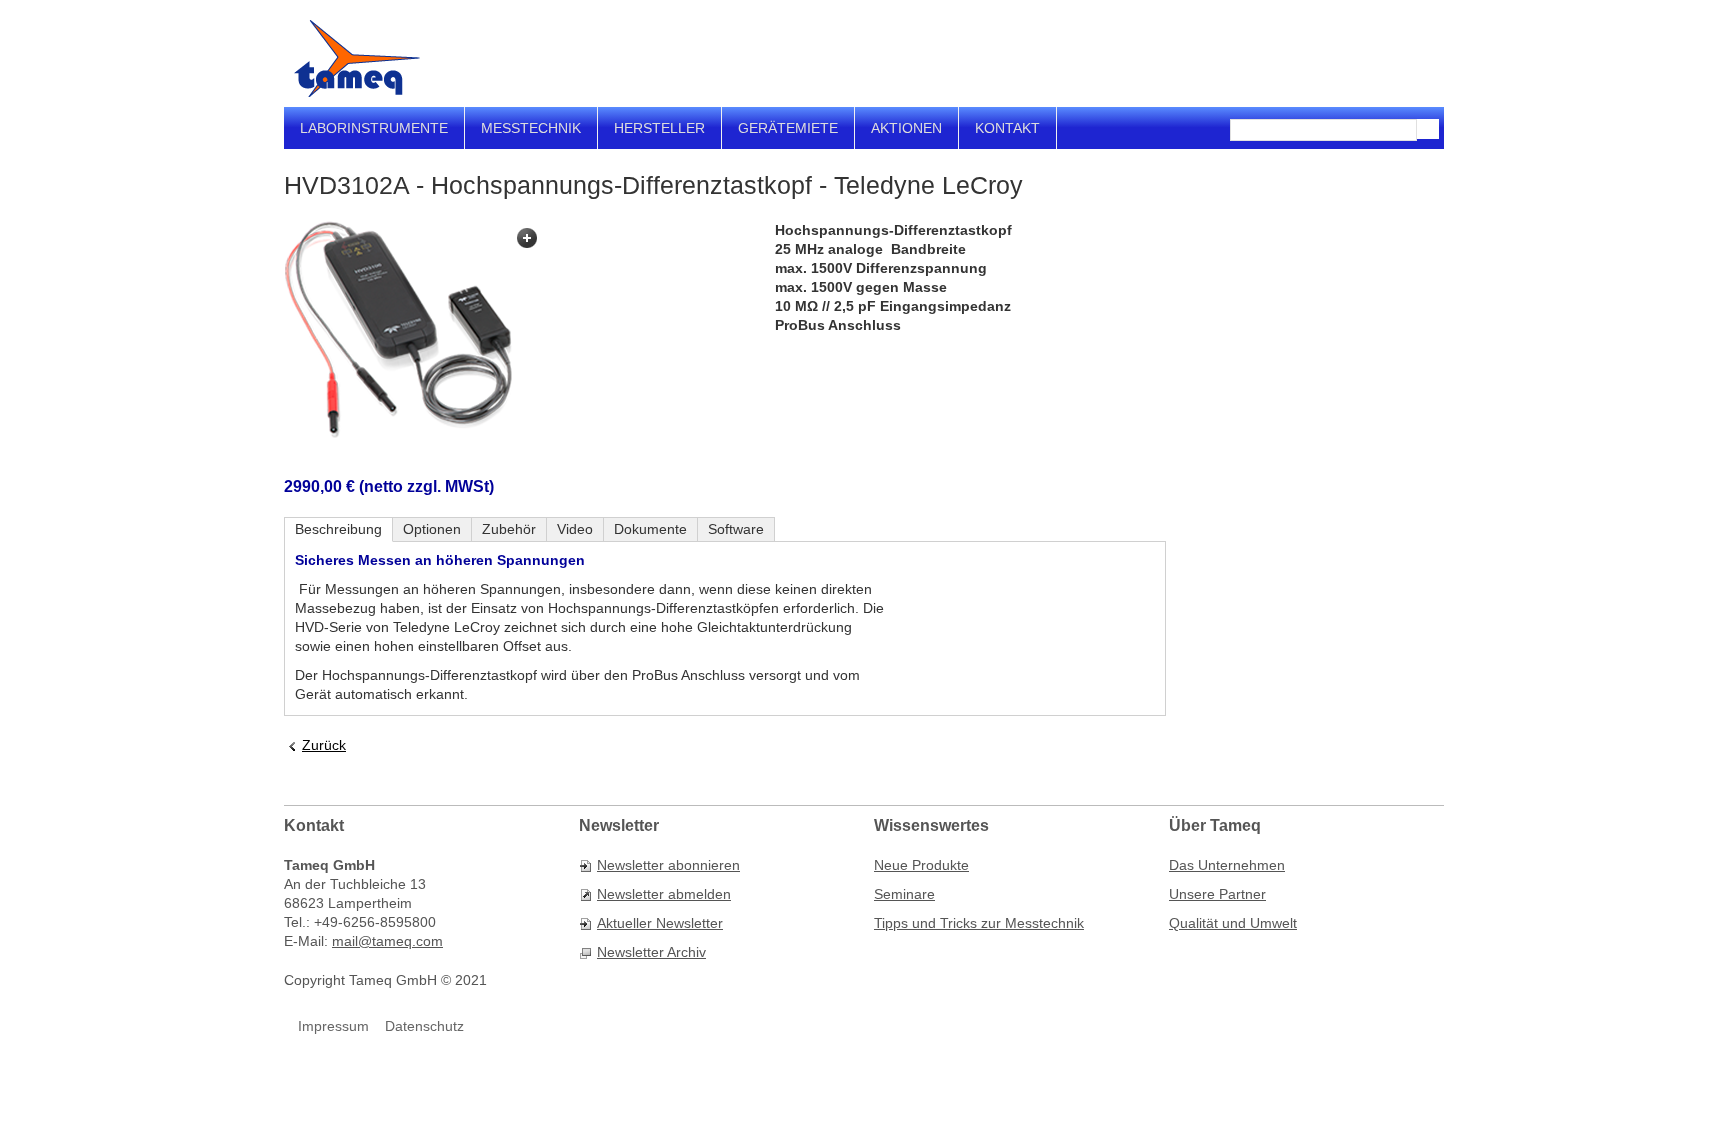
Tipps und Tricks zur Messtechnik (979, 923)
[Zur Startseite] (357, 58)
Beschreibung (338, 529)
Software (736, 529)
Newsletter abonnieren (668, 865)
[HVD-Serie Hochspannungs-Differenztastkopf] (414, 330)
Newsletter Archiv (651, 952)
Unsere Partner (1217, 894)
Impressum (333, 1026)
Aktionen (906, 128)
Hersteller (659, 128)
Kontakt (1007, 128)
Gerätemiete (788, 128)
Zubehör (509, 529)
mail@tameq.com (387, 941)
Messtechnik (531, 128)
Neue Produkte (921, 865)
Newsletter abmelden (664, 894)
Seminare (904, 894)
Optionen (432, 529)
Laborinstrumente (374, 128)
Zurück (324, 745)
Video (575, 529)
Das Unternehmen (1227, 865)
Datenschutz (424, 1026)
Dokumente (650, 529)
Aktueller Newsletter (660, 923)
